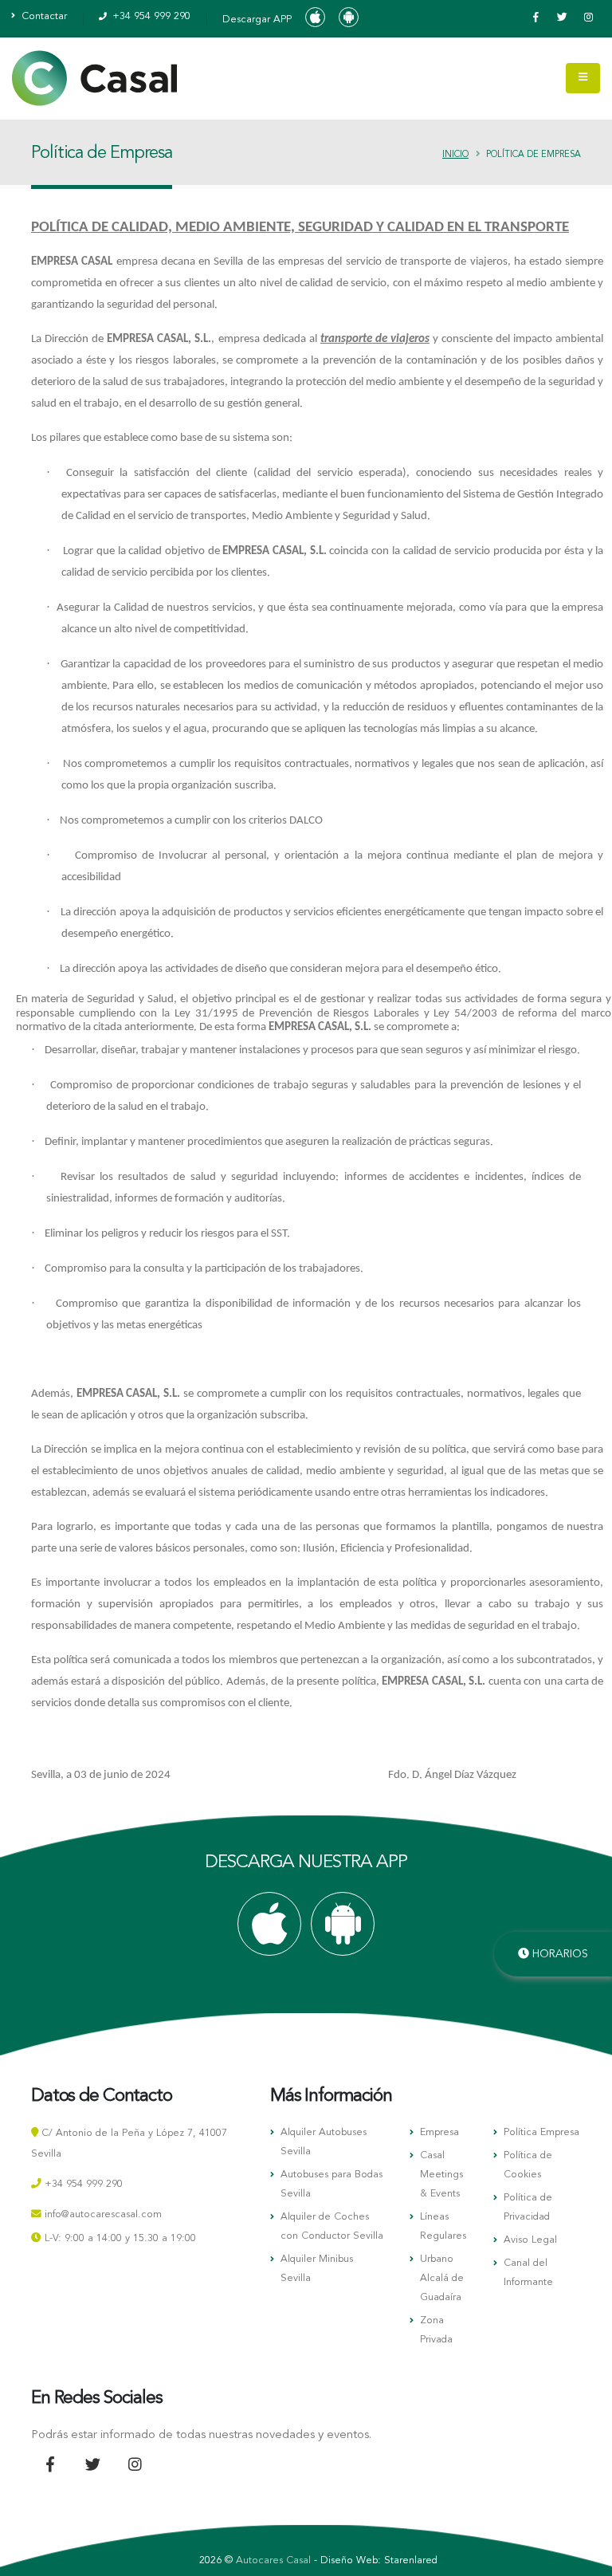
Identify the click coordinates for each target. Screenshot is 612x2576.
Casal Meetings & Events (441, 2175)
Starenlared (411, 2560)
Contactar (43, 16)
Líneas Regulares (443, 2226)
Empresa (439, 2132)
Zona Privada (436, 2330)
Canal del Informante (528, 2273)
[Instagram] (588, 18)
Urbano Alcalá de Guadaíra (442, 2278)
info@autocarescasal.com (103, 2214)
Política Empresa (541, 2132)
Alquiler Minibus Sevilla (317, 2269)
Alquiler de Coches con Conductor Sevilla (332, 2226)
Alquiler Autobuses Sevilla (324, 2142)
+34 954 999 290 (150, 16)
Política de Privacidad (528, 2207)
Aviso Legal (530, 2240)
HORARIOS (559, 1954)
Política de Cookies (528, 2165)
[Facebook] (535, 18)
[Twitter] (562, 18)
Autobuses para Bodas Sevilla (331, 2184)
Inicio (455, 155)
